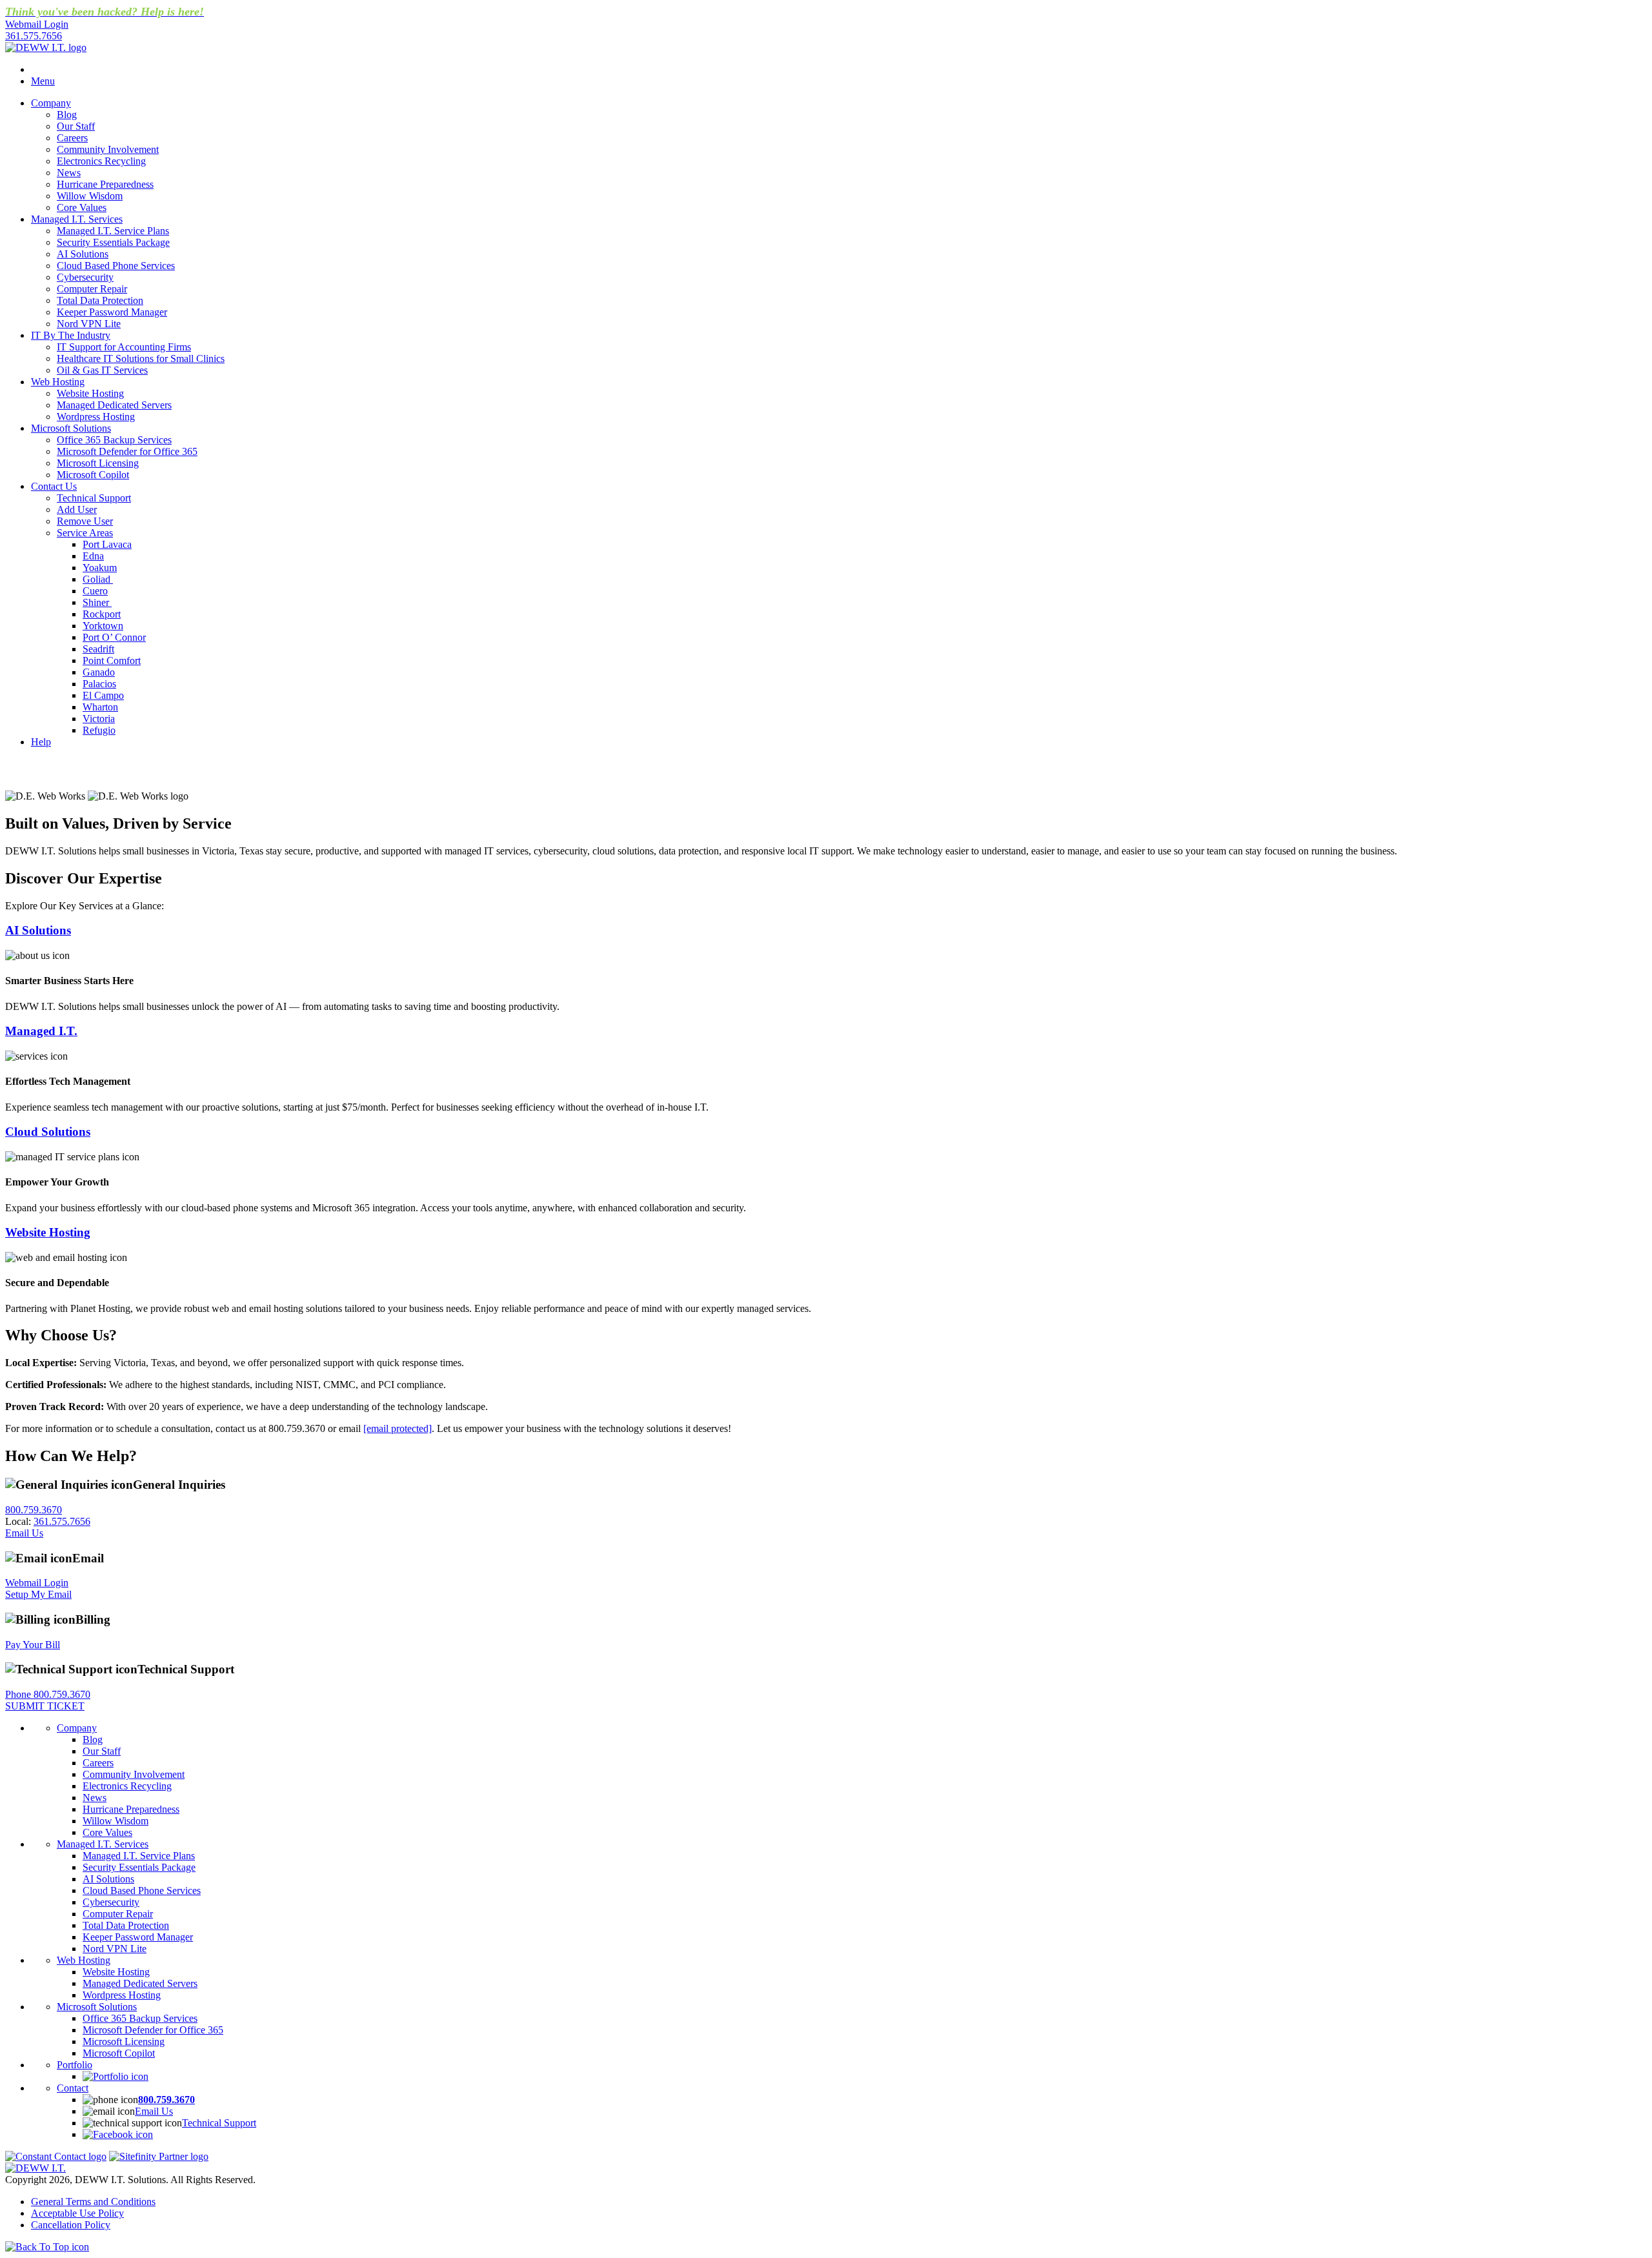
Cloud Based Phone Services (116, 266)
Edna (93, 556)
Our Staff (76, 126)
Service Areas (85, 533)
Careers (72, 138)
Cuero (95, 591)
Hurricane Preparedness (105, 184)
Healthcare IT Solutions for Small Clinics (141, 358)
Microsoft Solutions (71, 428)
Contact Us (54, 486)
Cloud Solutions (48, 1132)
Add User (77, 509)
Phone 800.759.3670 (48, 1694)
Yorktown (103, 626)
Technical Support (94, 498)
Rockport (102, 614)
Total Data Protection (100, 300)
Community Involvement (108, 149)
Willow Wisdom (90, 196)
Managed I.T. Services (77, 219)
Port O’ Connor (114, 637)
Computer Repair (92, 289)
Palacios (99, 684)
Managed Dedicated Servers (114, 405)
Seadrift (98, 649)
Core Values (82, 207)
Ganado (99, 672)
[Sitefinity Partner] (159, 2156)
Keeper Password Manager (112, 312)
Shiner (97, 602)
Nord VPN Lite (89, 324)
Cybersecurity (85, 277)
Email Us (24, 1533)
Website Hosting (90, 393)
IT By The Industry (71, 335)
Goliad (98, 579)
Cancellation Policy (71, 2225)
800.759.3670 (34, 1510)
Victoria (99, 719)
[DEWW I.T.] (46, 47)
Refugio (99, 730)
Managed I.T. (41, 1031)
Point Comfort (112, 660)
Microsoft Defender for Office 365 (127, 451)
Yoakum (100, 568)
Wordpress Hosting (96, 417)
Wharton (100, 707)
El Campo (103, 695)
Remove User (85, 521)
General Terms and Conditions (93, 2202)
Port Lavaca (107, 544)
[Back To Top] (47, 2247)
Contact (73, 2088)
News (69, 173)
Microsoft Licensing (98, 463)
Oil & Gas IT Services (102, 370)
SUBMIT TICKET (45, 1706)
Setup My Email (38, 1594)
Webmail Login (37, 1583)
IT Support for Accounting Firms (124, 347)
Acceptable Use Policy (77, 2213)
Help (41, 742)
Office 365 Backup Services (114, 440)
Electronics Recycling (101, 161)
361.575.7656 (34, 36)
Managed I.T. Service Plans (113, 231)
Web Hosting (58, 382)
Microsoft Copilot (93, 475)
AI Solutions (83, 254)
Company (51, 103)
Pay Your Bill (33, 1645)
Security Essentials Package (113, 242)
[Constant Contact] (56, 2156)
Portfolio (75, 2065)
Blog (67, 115)
